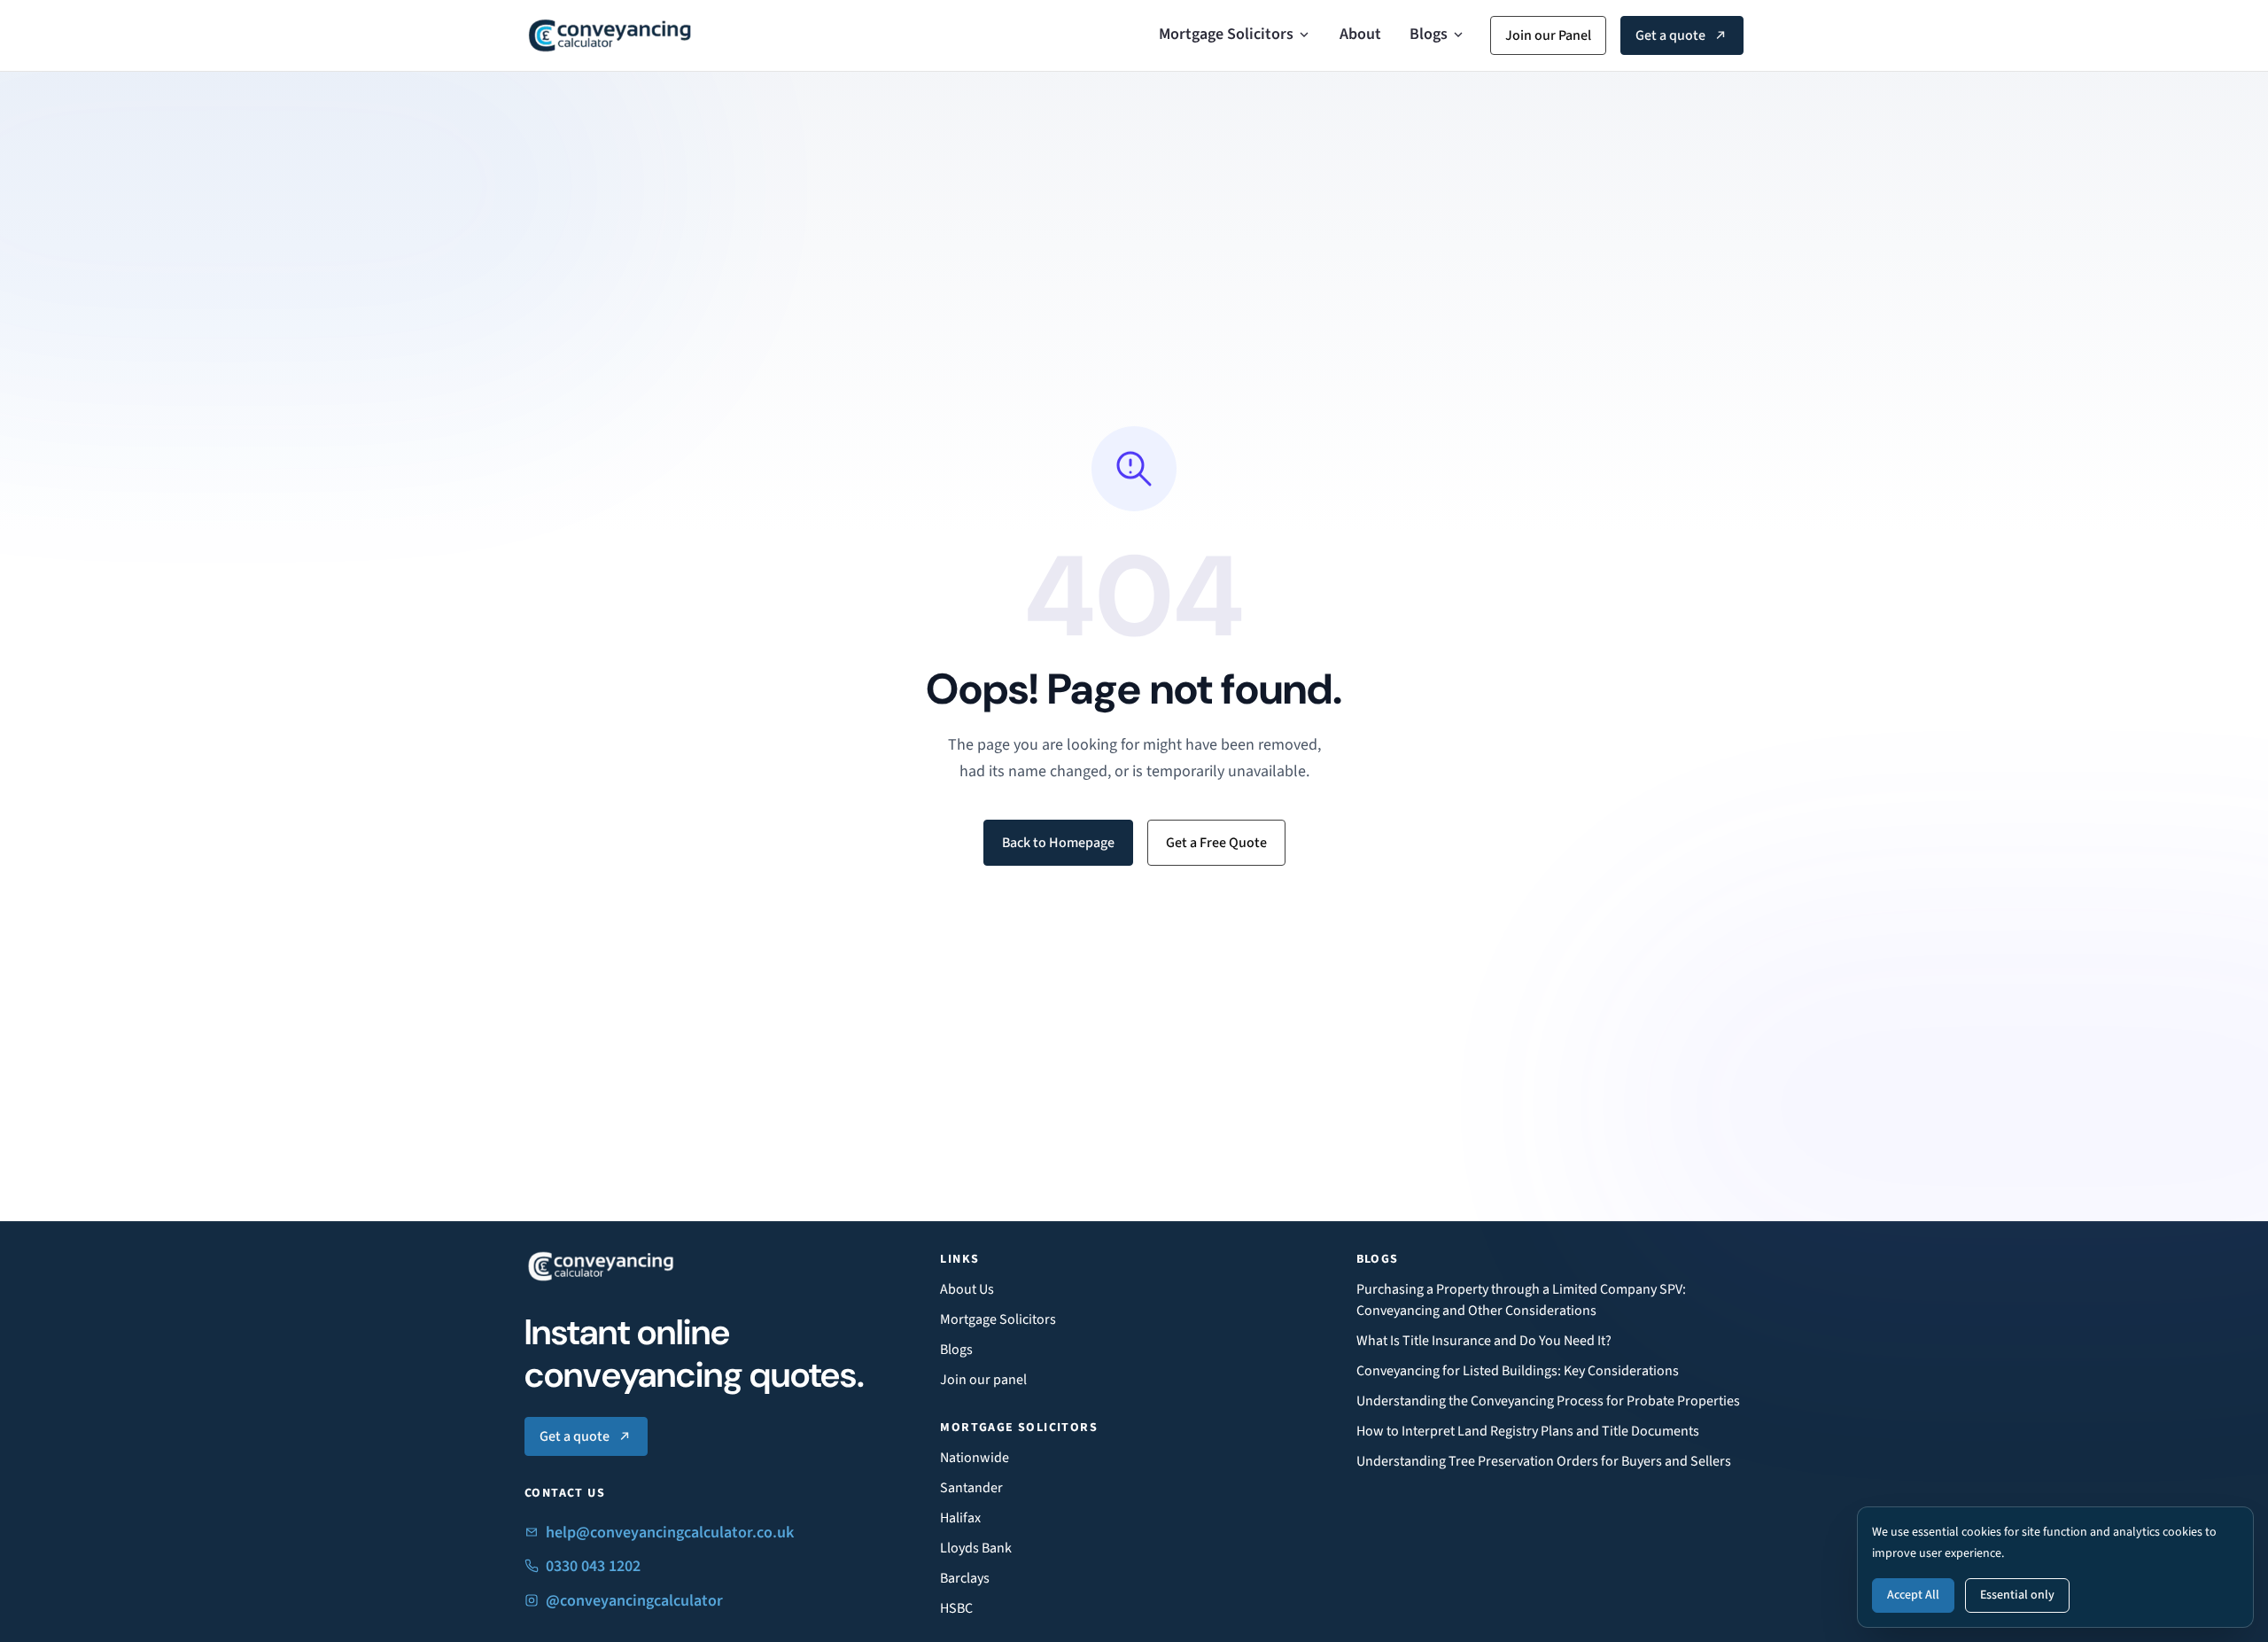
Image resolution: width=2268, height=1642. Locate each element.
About (1360, 34)
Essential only (2017, 1595)
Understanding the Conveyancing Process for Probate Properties (1548, 1401)
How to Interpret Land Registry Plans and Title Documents (1528, 1431)
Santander (971, 1488)
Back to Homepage (1058, 843)
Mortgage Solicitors (1226, 34)
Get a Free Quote (1216, 843)
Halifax (960, 1518)
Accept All (1913, 1595)
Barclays (965, 1578)
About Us (967, 1289)
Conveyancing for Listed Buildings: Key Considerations (1518, 1371)
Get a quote (1670, 35)
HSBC (956, 1608)
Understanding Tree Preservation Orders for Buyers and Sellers (1544, 1461)
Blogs (1429, 34)
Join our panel (983, 1380)
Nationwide (975, 1458)
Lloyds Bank (976, 1548)
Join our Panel (1548, 35)
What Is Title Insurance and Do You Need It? (1484, 1341)
